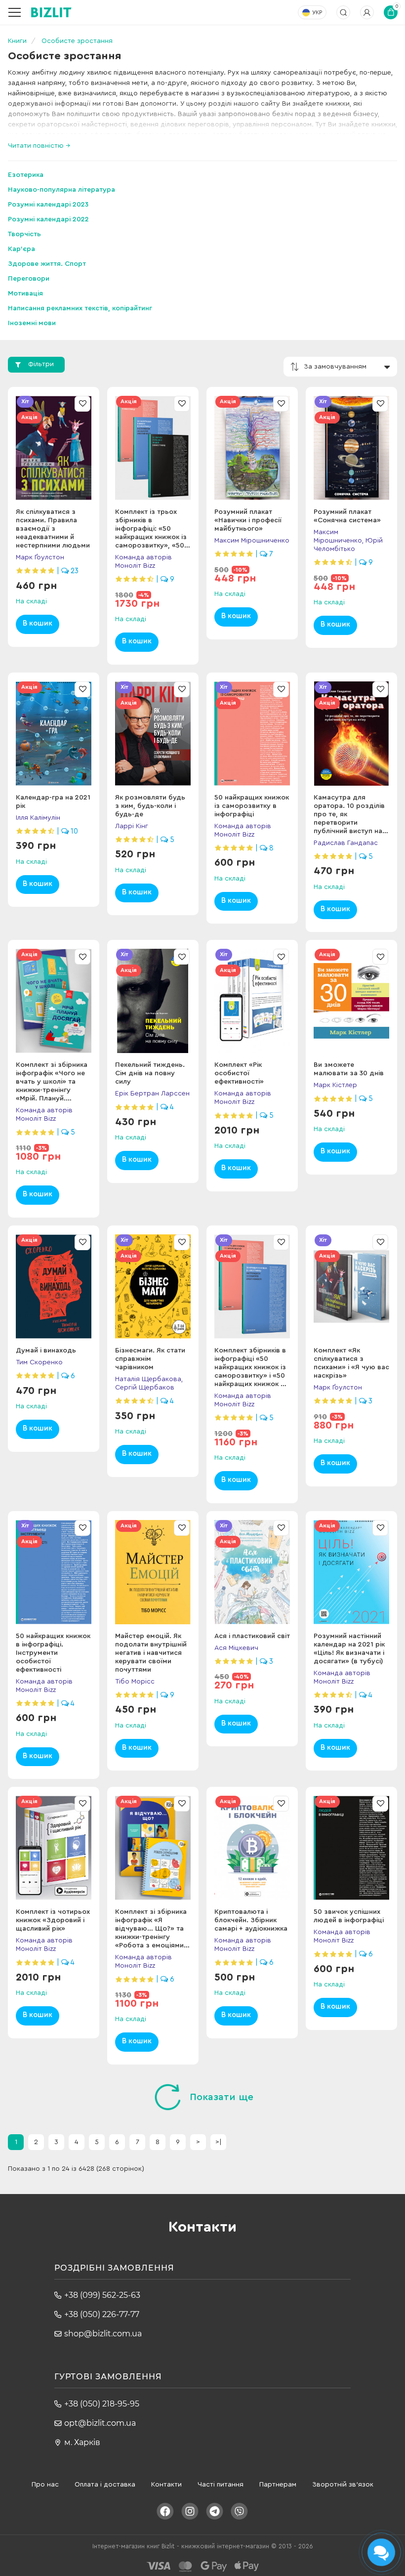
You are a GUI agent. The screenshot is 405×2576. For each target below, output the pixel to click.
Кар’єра (21, 249)
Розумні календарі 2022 (48, 219)
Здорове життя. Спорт (47, 264)
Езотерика (26, 175)
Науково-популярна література (61, 190)
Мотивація (25, 294)
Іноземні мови (32, 323)
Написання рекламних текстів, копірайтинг (80, 308)
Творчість (24, 234)
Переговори (29, 279)
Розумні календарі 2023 (48, 205)
